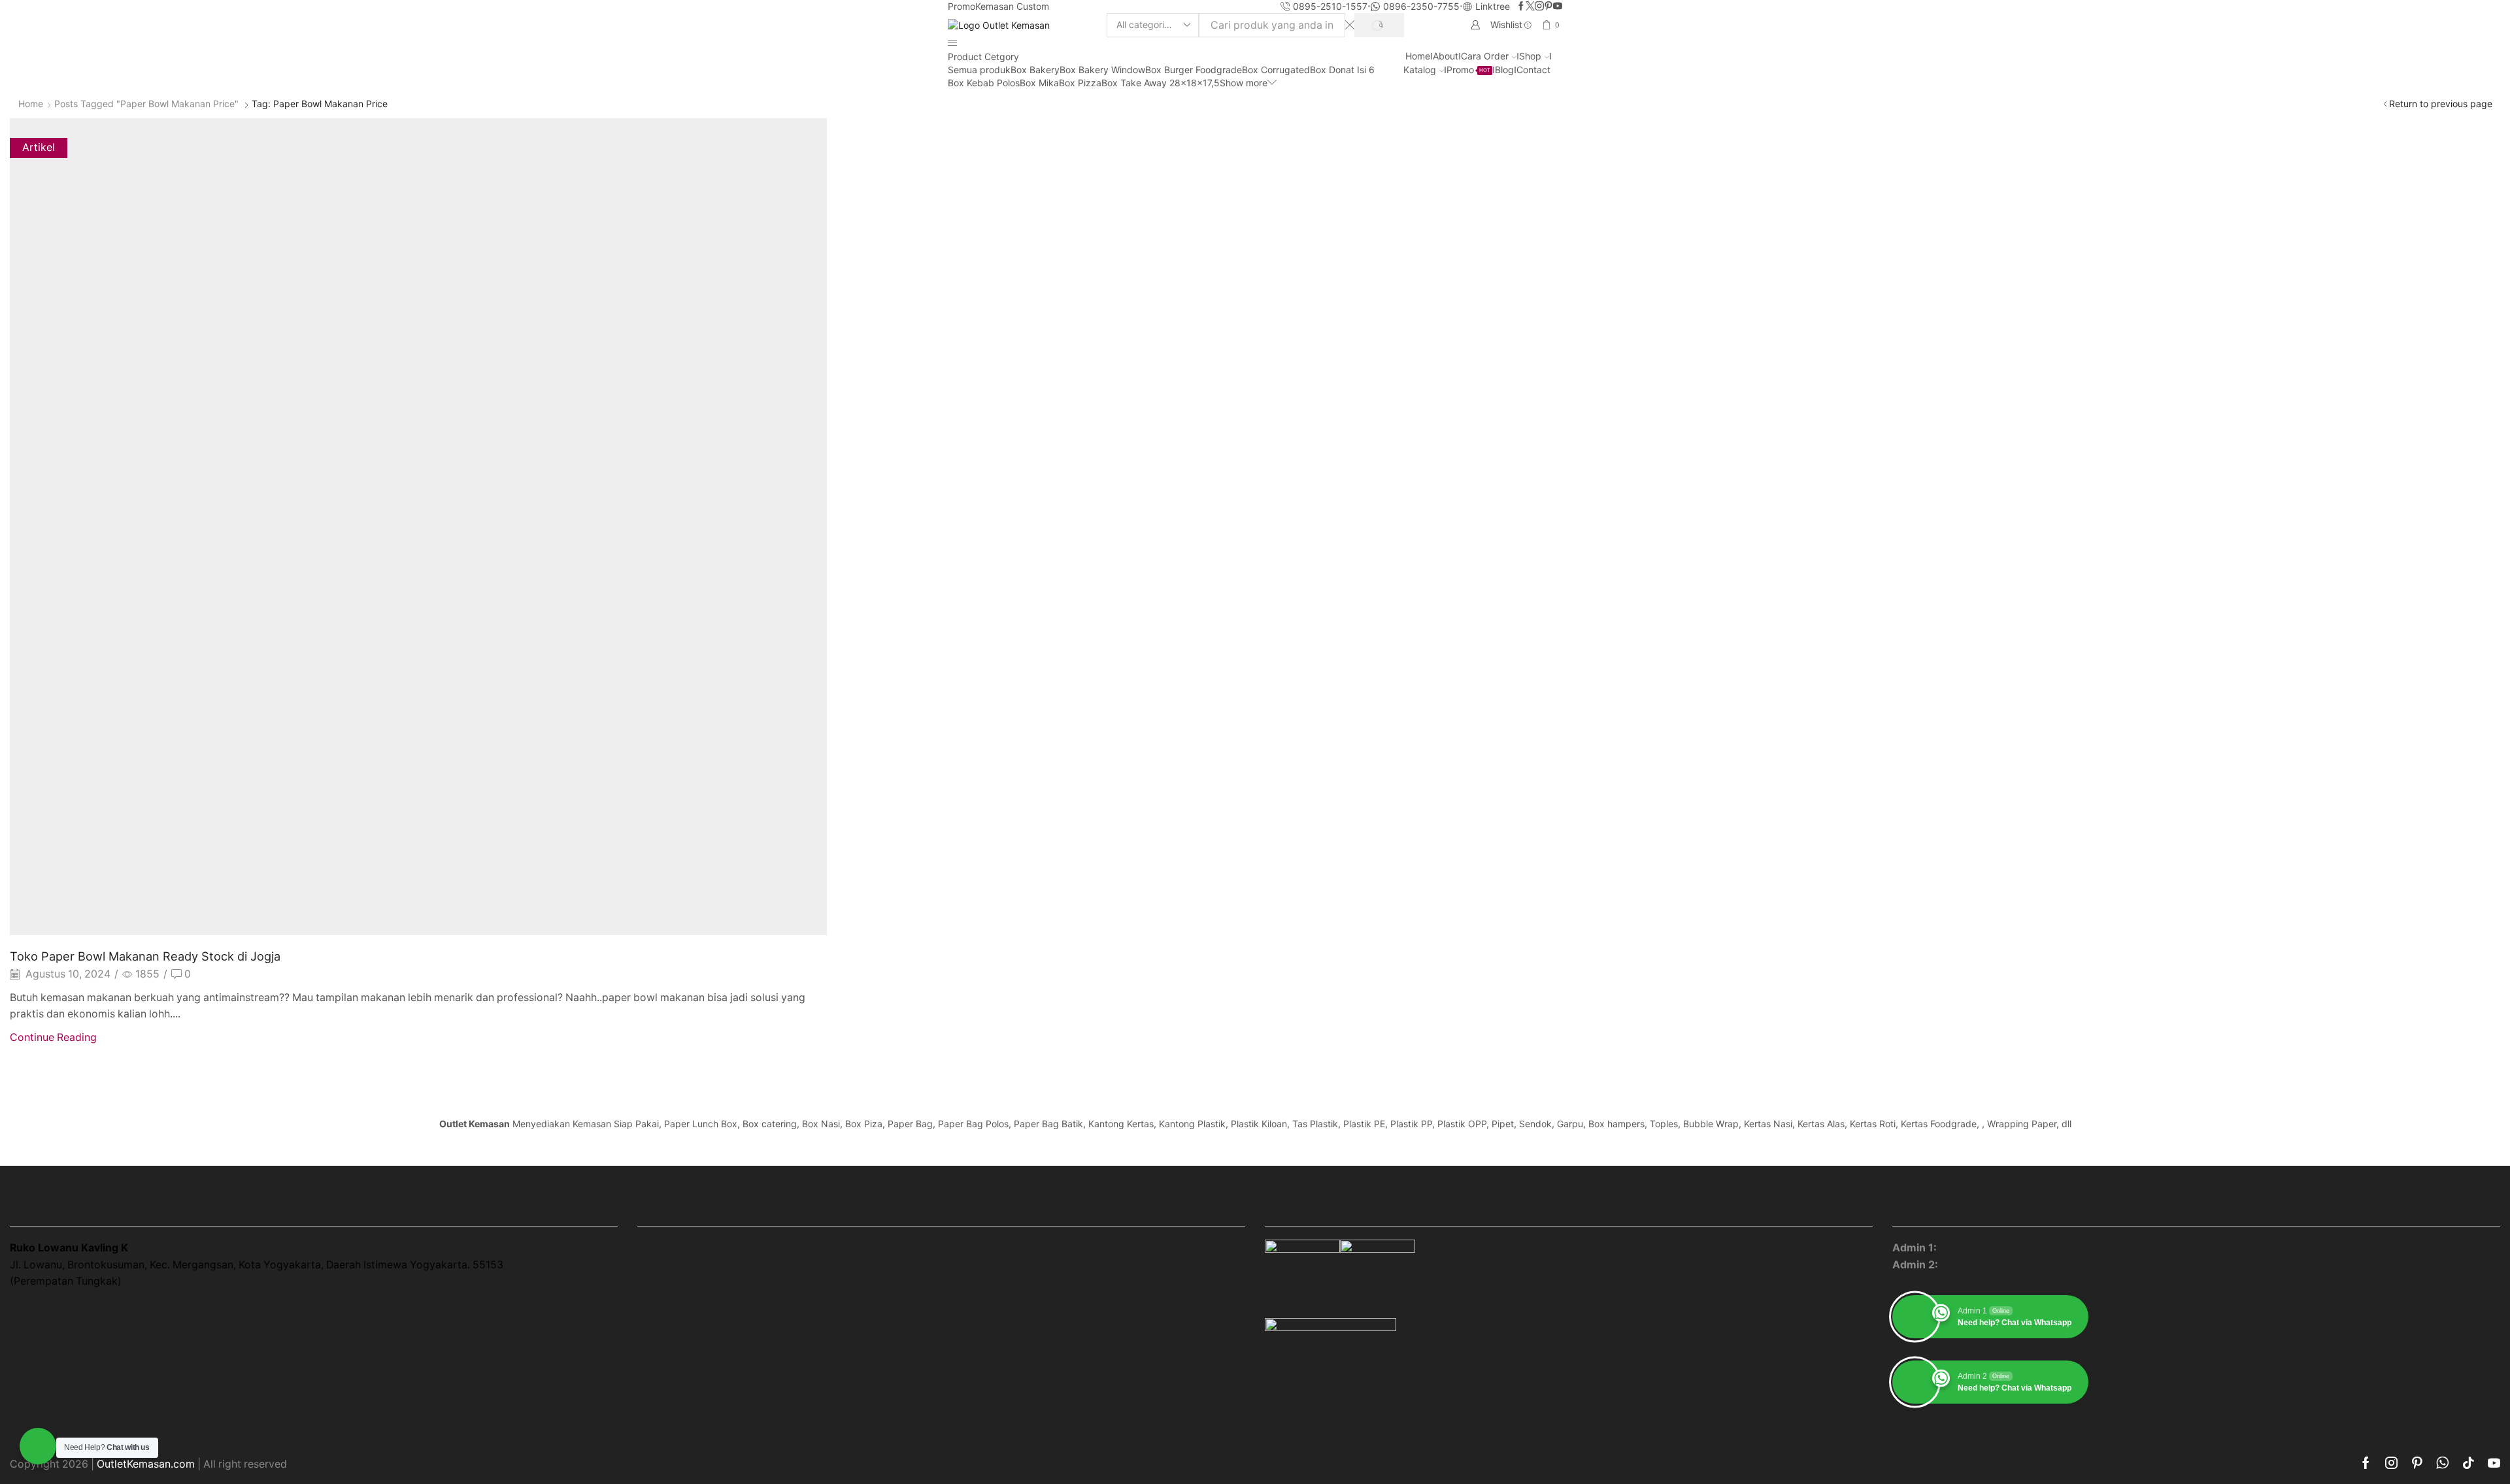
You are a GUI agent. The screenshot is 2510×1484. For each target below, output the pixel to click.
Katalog (1420, 70)
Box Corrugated (1276, 70)
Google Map (41, 1311)
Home (1418, 56)
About (1446, 56)
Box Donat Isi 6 (1342, 70)
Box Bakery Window (1102, 70)
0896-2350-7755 (1983, 1265)
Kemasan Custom (1012, 6)
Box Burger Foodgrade (1194, 70)
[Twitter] (1530, 7)
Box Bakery (1035, 70)
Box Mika (1039, 83)
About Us (660, 1275)
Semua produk (979, 70)
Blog (1504, 70)
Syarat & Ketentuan (997, 1323)
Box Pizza (1080, 83)
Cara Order (1485, 56)
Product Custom (991, 1299)
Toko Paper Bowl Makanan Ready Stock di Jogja (145, 956)
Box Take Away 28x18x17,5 (1161, 83)
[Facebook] (1521, 7)
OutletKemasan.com (146, 1464)
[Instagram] (1539, 7)
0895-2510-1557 (1981, 1248)
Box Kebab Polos (984, 83)
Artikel (39, 147)
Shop (1530, 56)
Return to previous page (2441, 104)
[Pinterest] (1548, 7)
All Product (978, 1252)
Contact (1533, 70)
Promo (962, 6)
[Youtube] (1558, 7)
